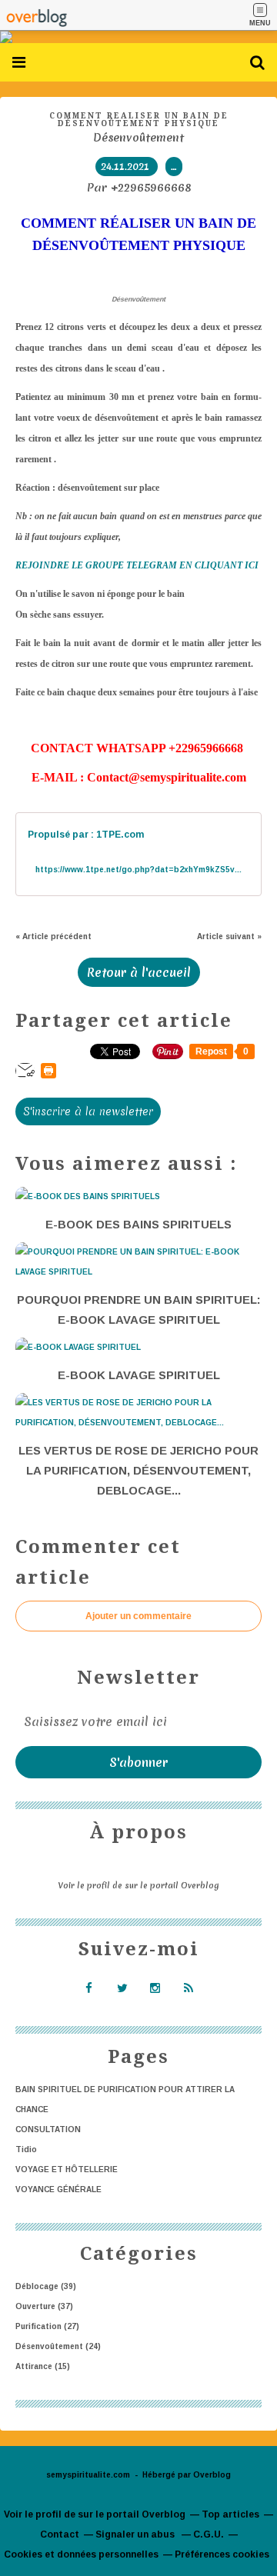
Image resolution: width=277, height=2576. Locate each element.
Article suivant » (229, 936)
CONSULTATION (48, 2129)
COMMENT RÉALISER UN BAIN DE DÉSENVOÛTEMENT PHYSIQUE (139, 120)
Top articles (230, 2514)
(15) (43, 2366)
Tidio (26, 2149)
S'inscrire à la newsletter (88, 1111)
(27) (47, 2326)
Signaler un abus (136, 2534)
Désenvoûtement (138, 138)
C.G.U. (209, 2534)
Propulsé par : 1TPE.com (86, 835)
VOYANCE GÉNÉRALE (58, 2189)
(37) (44, 2306)
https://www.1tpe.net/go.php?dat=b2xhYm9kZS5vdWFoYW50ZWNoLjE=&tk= (138, 870)
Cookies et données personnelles (81, 2554)
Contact (60, 2534)
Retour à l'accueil (139, 972)
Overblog (212, 2475)
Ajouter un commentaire (138, 1616)
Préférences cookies (222, 2554)
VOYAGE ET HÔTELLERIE (67, 2169)
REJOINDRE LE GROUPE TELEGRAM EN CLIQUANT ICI (137, 565)
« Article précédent (53, 936)
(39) (46, 2286)
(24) (58, 2346)
